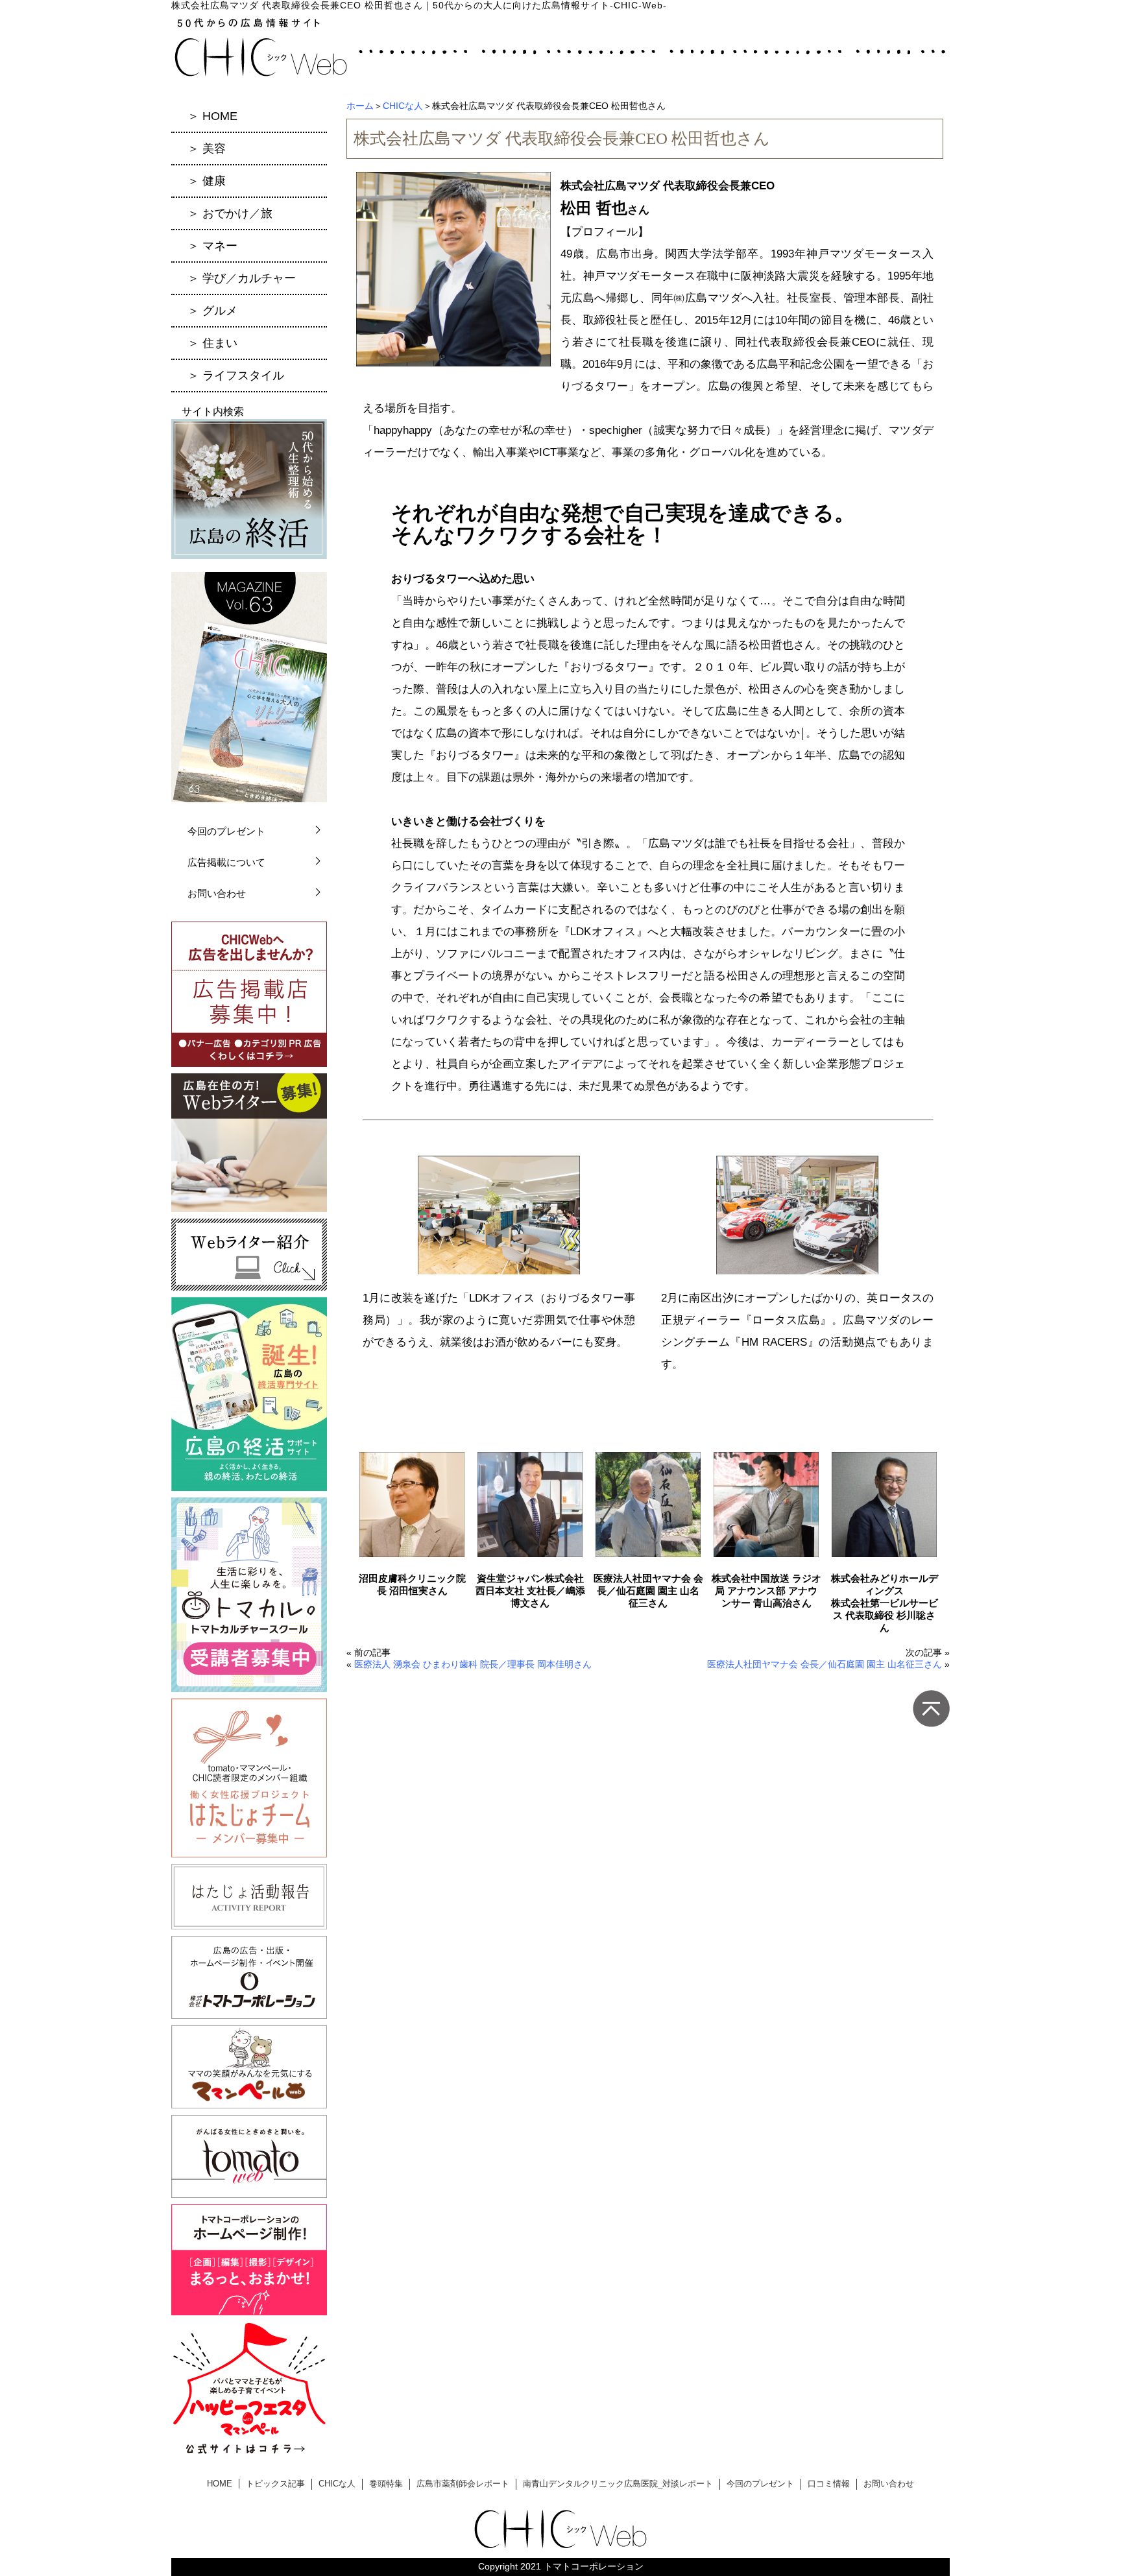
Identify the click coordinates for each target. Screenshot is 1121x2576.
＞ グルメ (212, 311)
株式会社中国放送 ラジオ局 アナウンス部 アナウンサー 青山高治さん (766, 1591)
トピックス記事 (275, 2484)
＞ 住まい (212, 343)
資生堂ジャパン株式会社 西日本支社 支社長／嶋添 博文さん (530, 1591)
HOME (220, 2484)
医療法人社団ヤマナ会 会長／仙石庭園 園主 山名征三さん (648, 1591)
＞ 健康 (207, 181)
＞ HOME (212, 116)
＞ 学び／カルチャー (242, 278)
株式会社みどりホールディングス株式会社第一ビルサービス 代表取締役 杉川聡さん (885, 1603)
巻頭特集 (386, 2484)
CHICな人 (403, 106)
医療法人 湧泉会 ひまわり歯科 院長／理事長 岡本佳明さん (473, 1664)
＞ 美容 (207, 149)
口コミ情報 (829, 2484)
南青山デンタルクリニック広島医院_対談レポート (618, 2484)
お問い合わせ (217, 893)
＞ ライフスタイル (236, 376)
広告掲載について (226, 862)
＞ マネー (212, 246)
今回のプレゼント (226, 831)
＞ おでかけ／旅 (230, 213)
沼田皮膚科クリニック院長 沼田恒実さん (412, 1584)
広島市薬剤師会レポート (463, 2484)
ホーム (360, 106)
